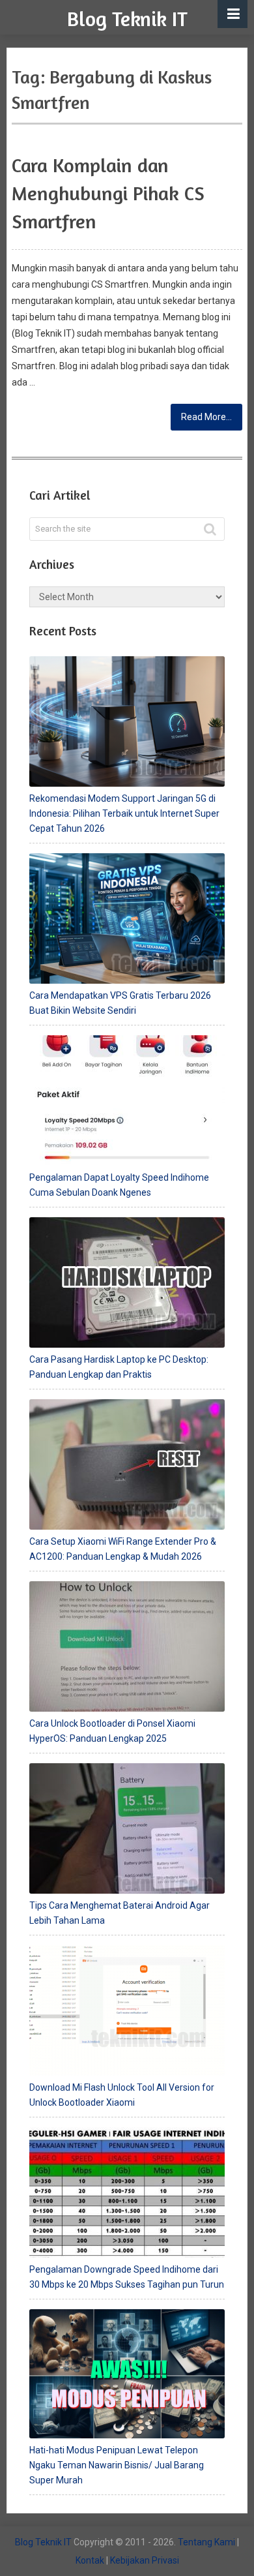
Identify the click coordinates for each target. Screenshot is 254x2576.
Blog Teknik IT (127, 19)
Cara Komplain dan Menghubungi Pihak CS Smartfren (108, 193)
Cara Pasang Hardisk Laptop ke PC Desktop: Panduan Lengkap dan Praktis (119, 1367)
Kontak (90, 2560)
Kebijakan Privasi (145, 2560)
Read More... (206, 417)
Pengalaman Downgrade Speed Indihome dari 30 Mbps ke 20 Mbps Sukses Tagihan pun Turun (127, 2277)
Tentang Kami (206, 2542)
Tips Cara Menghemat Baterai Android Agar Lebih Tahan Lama (120, 1913)
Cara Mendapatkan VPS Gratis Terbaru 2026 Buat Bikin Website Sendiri (120, 1003)
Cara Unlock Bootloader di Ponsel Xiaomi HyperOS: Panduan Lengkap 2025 (112, 1731)
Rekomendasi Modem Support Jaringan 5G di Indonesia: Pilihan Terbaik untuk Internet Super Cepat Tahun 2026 (124, 813)
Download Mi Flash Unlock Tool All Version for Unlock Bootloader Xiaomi (122, 2095)
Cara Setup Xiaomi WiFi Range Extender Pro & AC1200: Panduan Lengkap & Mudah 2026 (123, 1549)
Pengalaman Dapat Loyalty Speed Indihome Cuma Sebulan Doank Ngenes (119, 1185)
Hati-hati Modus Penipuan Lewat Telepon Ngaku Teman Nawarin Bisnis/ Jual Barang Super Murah (117, 2465)
